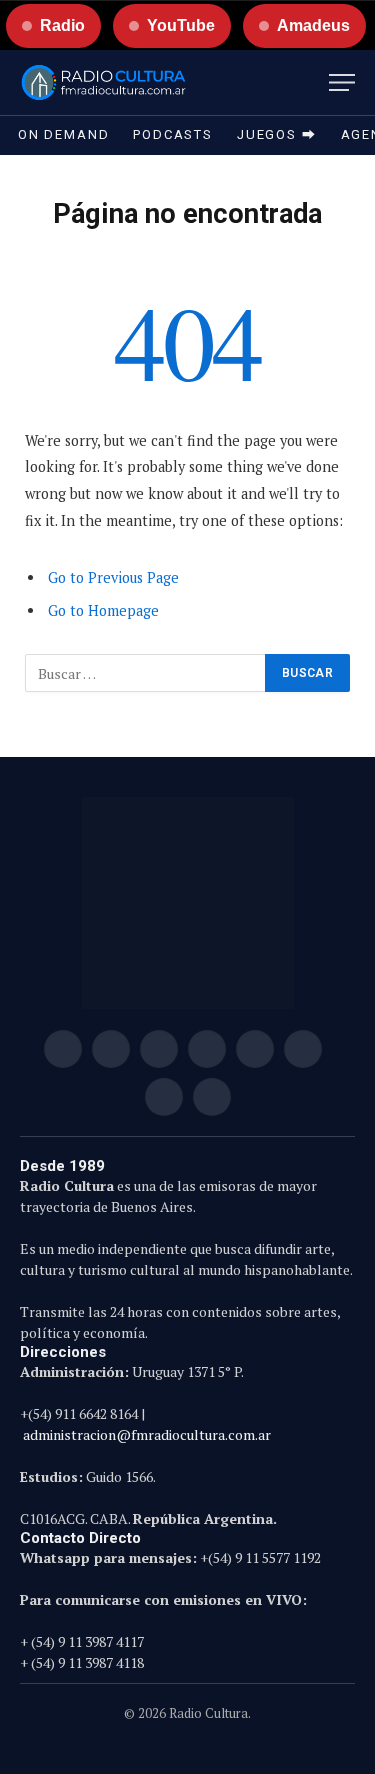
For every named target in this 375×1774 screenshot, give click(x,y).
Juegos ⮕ (277, 134)
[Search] (314, 82)
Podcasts (173, 134)
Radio (62, 25)
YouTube (181, 25)
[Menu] (342, 82)
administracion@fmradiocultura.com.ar (147, 1434)
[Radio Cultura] (103, 82)
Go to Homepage (103, 610)
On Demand (63, 134)
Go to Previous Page (113, 577)
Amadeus (313, 25)
